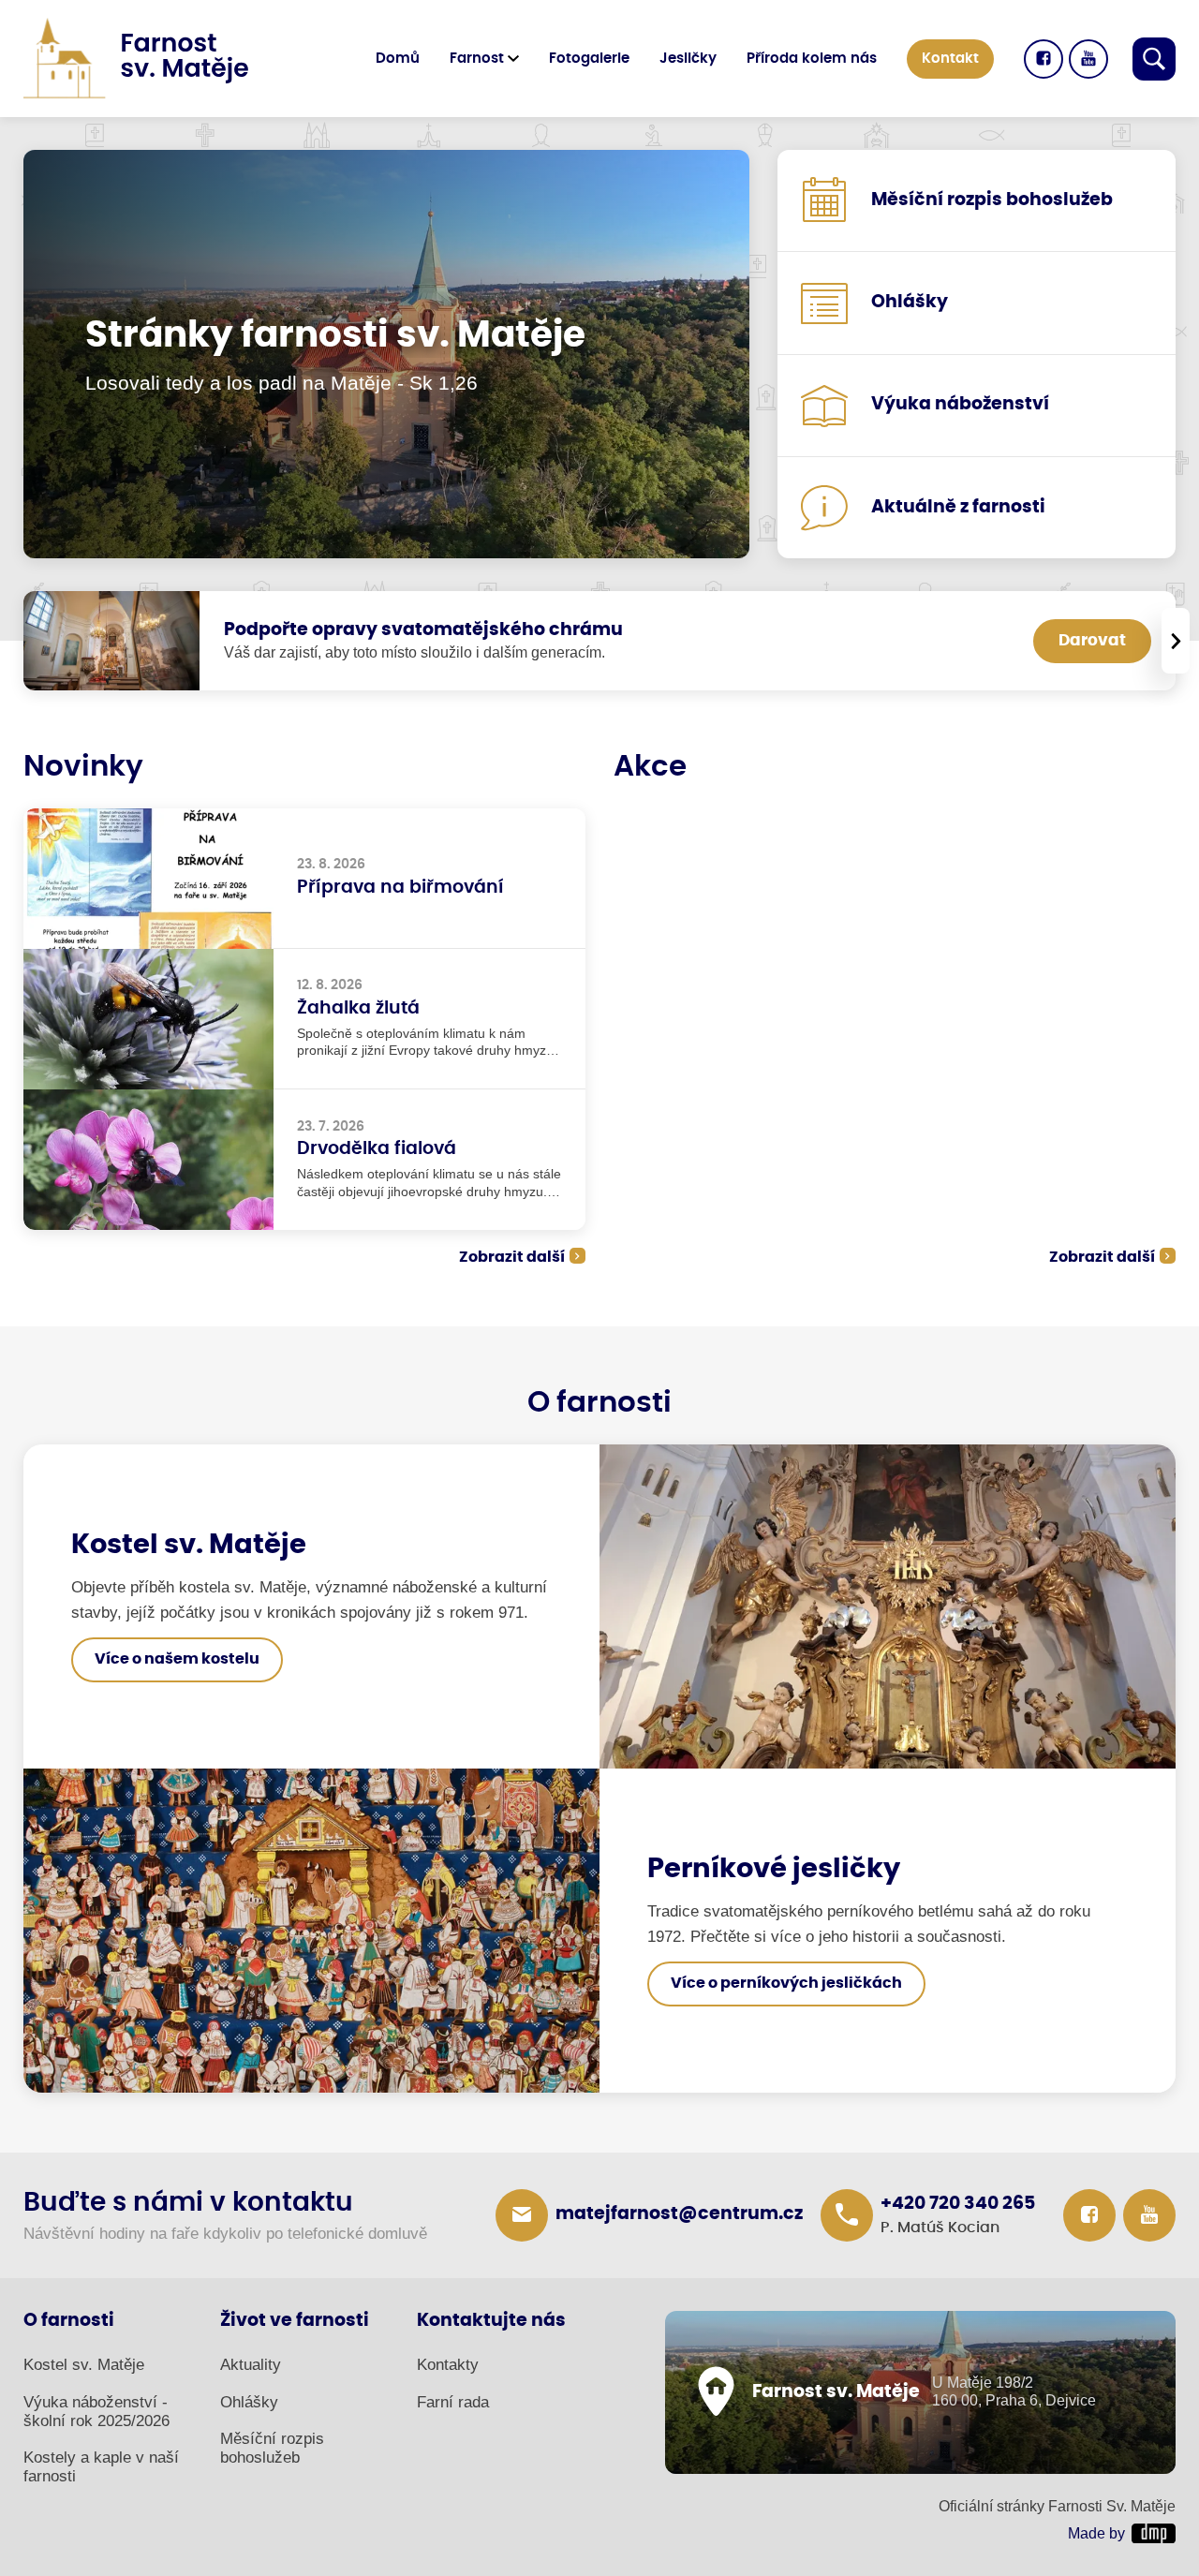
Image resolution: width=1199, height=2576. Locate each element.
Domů (398, 59)
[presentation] (1176, 641)
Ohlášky (249, 2402)
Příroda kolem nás (812, 59)
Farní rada (453, 2402)
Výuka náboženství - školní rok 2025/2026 (96, 2412)
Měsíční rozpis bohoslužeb (272, 2448)
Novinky (83, 767)
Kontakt (950, 59)
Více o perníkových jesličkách (786, 1983)
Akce (650, 767)
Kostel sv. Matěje (84, 2365)
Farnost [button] (477, 59)
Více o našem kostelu (177, 1659)
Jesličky (688, 59)
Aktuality (251, 2365)
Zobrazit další (512, 1257)
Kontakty (448, 2365)
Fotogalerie (589, 59)
